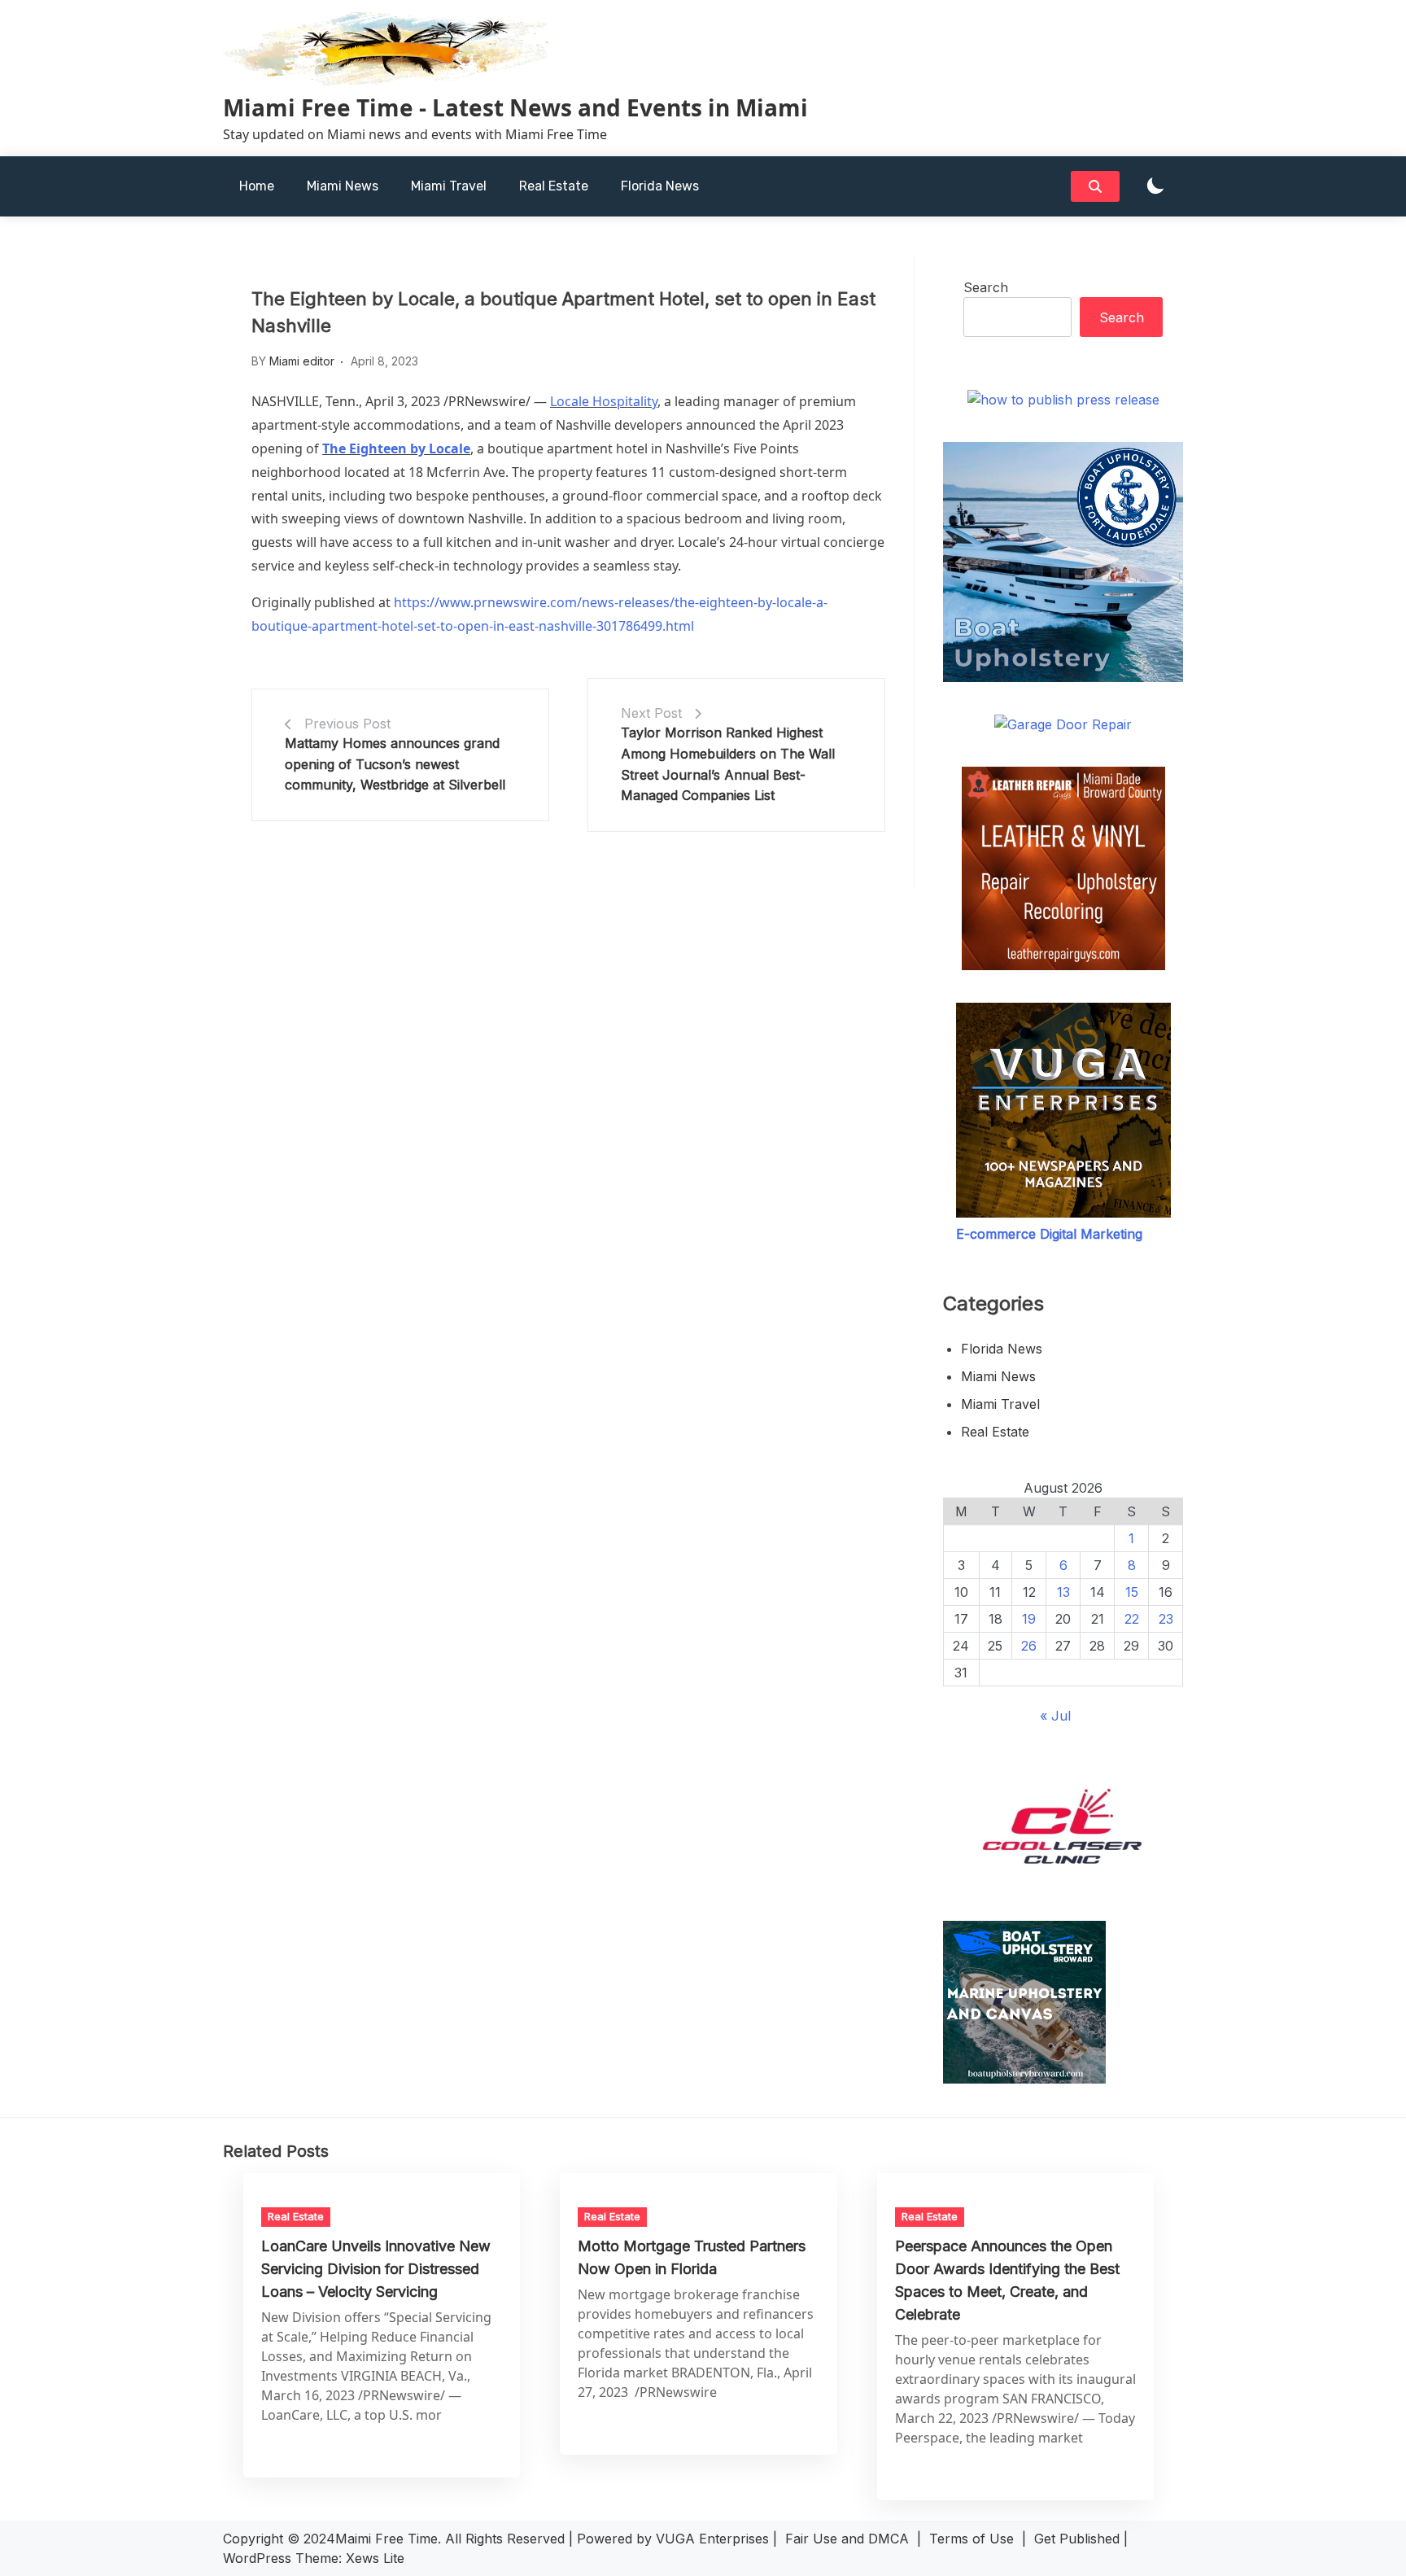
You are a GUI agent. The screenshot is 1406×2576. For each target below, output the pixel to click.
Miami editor (302, 361)
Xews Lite (375, 2558)
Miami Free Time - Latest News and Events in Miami (515, 107)
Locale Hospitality (604, 401)
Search (986, 287)
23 (1166, 1619)
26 (1029, 1646)
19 (1029, 1619)
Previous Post (347, 724)
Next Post (651, 713)
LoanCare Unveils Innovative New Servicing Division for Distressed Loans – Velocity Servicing (376, 2269)
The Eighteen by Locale (396, 448)
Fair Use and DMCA (847, 2539)
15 (1132, 1592)
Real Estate (554, 186)
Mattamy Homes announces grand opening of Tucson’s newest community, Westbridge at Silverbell (395, 764)
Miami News (343, 186)
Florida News (660, 186)
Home (257, 186)
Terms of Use (972, 2539)
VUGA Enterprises (712, 2539)
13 (1063, 1592)
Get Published (1077, 2539)
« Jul (1055, 1716)
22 (1132, 1619)
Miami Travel (449, 186)
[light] (1155, 187)
